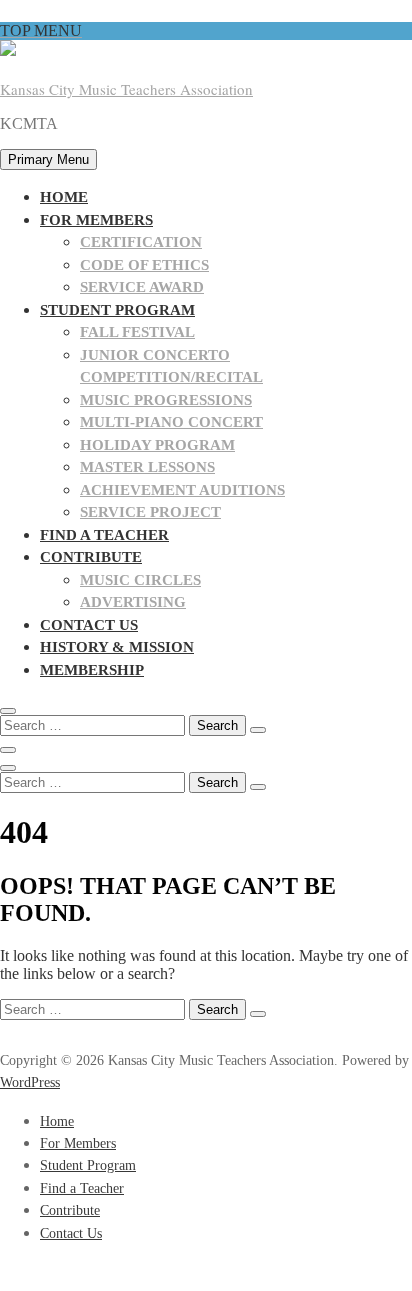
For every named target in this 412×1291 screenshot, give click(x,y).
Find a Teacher (104, 535)
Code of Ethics (144, 265)
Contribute (91, 557)
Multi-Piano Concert (171, 422)
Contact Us (89, 625)
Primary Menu (48, 159)
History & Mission (117, 647)
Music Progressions (166, 400)
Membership (92, 670)
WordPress (30, 1082)
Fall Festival (137, 332)
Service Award (142, 287)
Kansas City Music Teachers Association (126, 89)
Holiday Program (157, 445)
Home (64, 197)
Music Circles (140, 580)
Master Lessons (147, 467)
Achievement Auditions (182, 490)
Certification (141, 242)
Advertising (133, 602)
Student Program (117, 310)
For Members (96, 220)
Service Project (150, 512)
